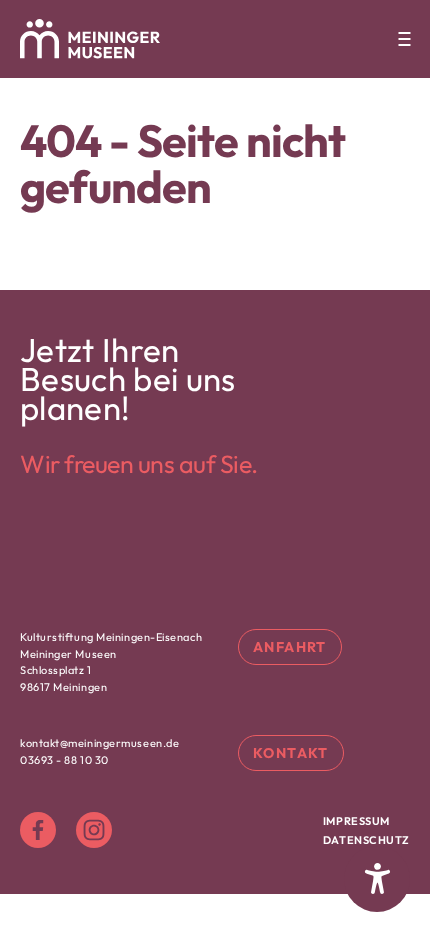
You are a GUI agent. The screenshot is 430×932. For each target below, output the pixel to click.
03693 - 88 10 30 (64, 760)
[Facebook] (38, 830)
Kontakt (291, 753)
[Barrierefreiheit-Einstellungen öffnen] (377, 879)
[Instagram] (94, 830)
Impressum (356, 821)
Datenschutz (366, 840)
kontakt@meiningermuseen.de (99, 743)
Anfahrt (290, 647)
